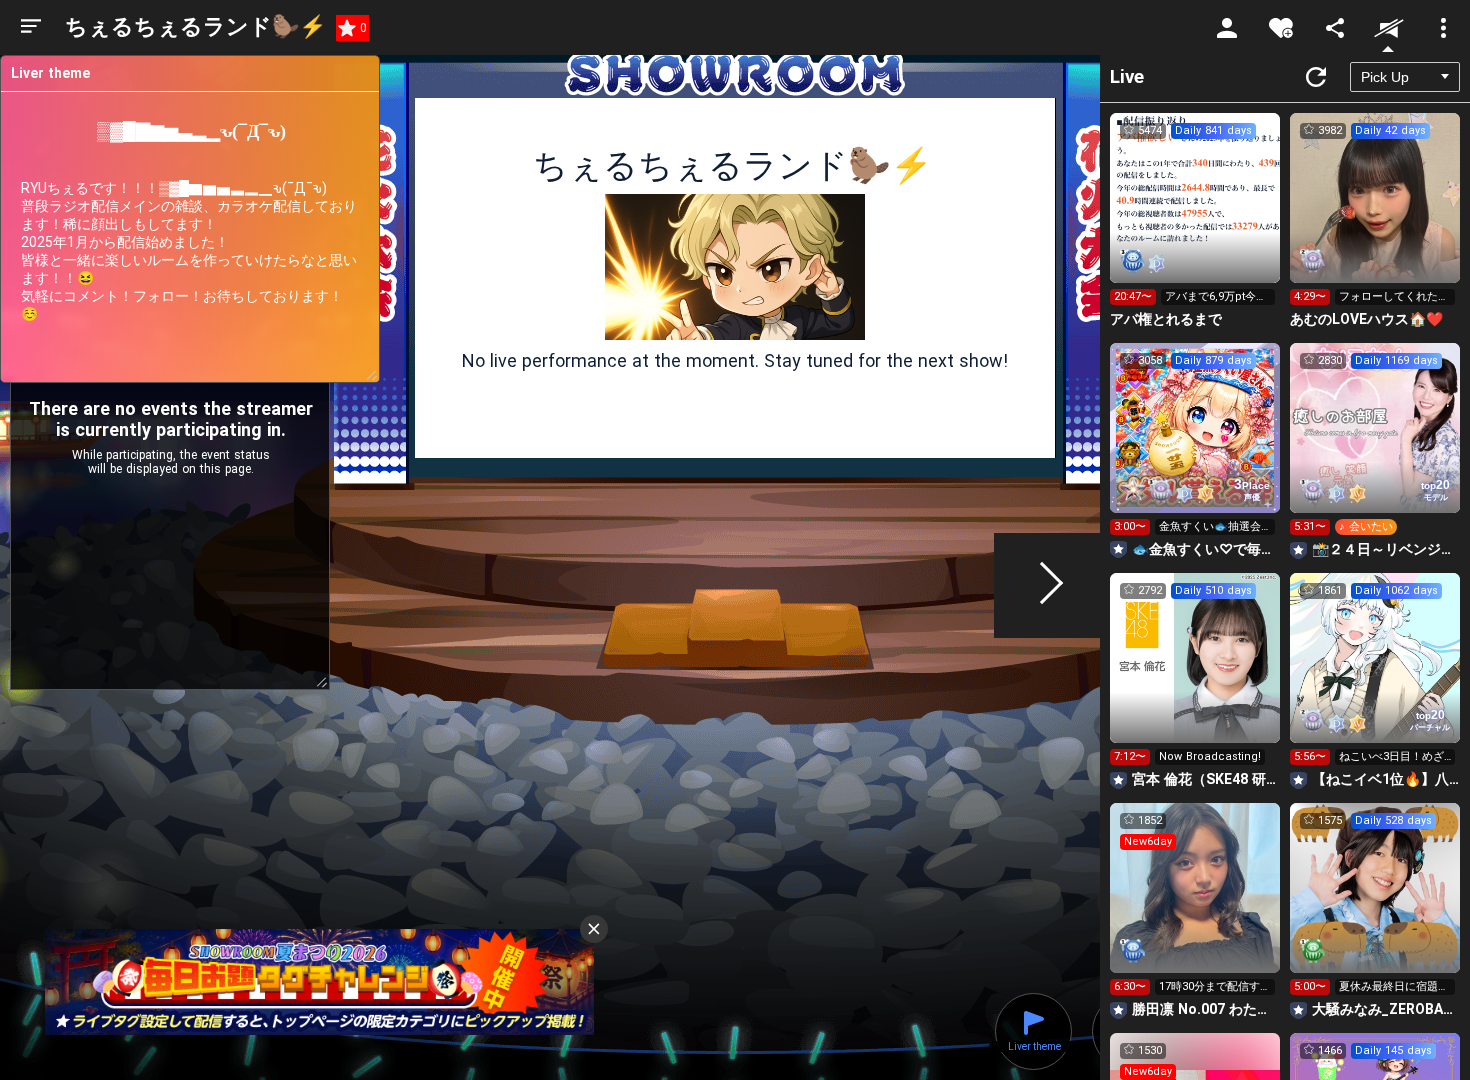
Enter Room (1195, 216)
